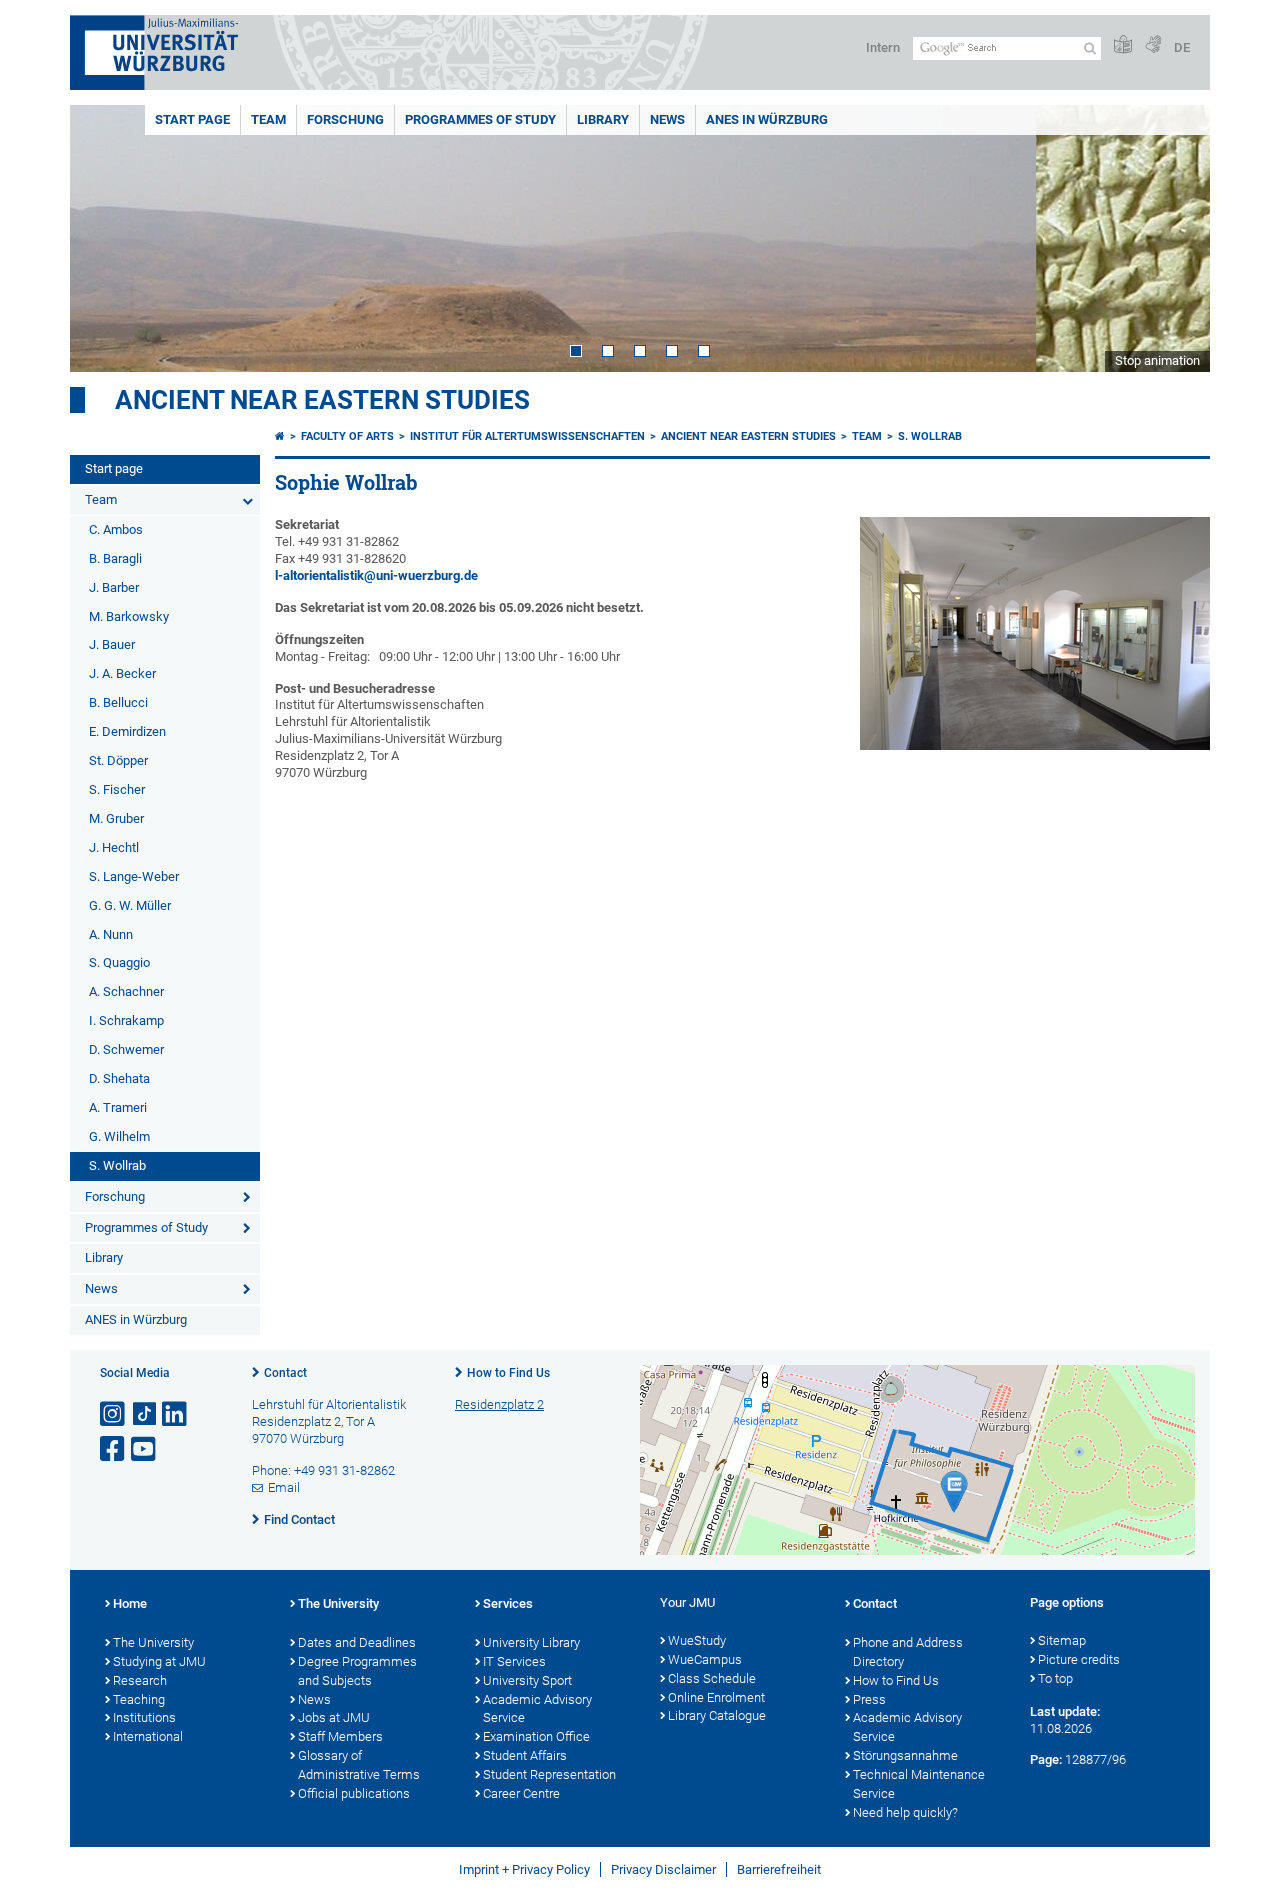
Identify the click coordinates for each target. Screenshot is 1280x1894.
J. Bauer (112, 644)
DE (1182, 47)
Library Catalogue (717, 1715)
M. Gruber (116, 818)
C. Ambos (116, 529)
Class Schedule (712, 1678)
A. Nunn (111, 934)
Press (869, 1699)
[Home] (280, 436)
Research (140, 1680)
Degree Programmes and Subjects (357, 1671)
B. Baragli (115, 558)
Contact (285, 1373)
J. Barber (114, 587)
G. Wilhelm (119, 1136)
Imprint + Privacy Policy (524, 1869)
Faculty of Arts (347, 436)
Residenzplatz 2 (499, 1404)
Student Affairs (525, 1755)
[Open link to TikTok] (145, 1414)
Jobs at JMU (334, 1717)
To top (1055, 1678)
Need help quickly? (905, 1812)
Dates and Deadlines (357, 1642)
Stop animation (1157, 360)
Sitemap (1062, 1640)
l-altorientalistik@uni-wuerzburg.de (376, 575)
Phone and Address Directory (908, 1652)
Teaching (139, 1699)
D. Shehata (119, 1078)
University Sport (527, 1680)
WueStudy (697, 1640)
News (667, 119)
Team (268, 119)
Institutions (144, 1717)
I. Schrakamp (126, 1020)
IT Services (514, 1661)
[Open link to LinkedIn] (176, 1414)
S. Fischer (117, 789)
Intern (883, 47)
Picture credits (1079, 1659)
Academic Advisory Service (537, 1709)
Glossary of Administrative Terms (359, 1765)
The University (153, 1642)
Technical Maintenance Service (919, 1784)
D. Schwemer (126, 1049)
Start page (192, 119)
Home (130, 1603)
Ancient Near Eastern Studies (322, 400)
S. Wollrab (117, 1165)
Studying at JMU (159, 1661)
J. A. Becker (122, 673)
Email (284, 1487)
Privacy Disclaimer (663, 1869)
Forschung (345, 119)
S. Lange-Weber (134, 876)
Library (603, 119)
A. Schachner (126, 991)
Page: (1046, 1759)
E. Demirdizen (127, 731)
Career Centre (521, 1793)
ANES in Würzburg (767, 119)
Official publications (354, 1793)
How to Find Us (508, 1373)
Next (1175, 238)
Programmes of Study (480, 119)
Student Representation (549, 1774)
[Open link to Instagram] (114, 1414)
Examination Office (536, 1736)
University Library (531, 1642)
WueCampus (705, 1659)
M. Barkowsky (129, 616)
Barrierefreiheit (779, 1869)
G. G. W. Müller (130, 905)
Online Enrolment (716, 1697)
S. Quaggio (119, 962)
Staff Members (340, 1736)
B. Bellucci (118, 702)
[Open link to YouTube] (145, 1449)
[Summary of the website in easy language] (1123, 45)
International (148, 1736)
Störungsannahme (905, 1755)
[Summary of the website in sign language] (1153, 45)
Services (508, 1603)
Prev (105, 238)
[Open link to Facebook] (114, 1449)
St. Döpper (118, 760)
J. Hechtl (114, 847)
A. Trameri (118, 1107)
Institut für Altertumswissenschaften (527, 436)
